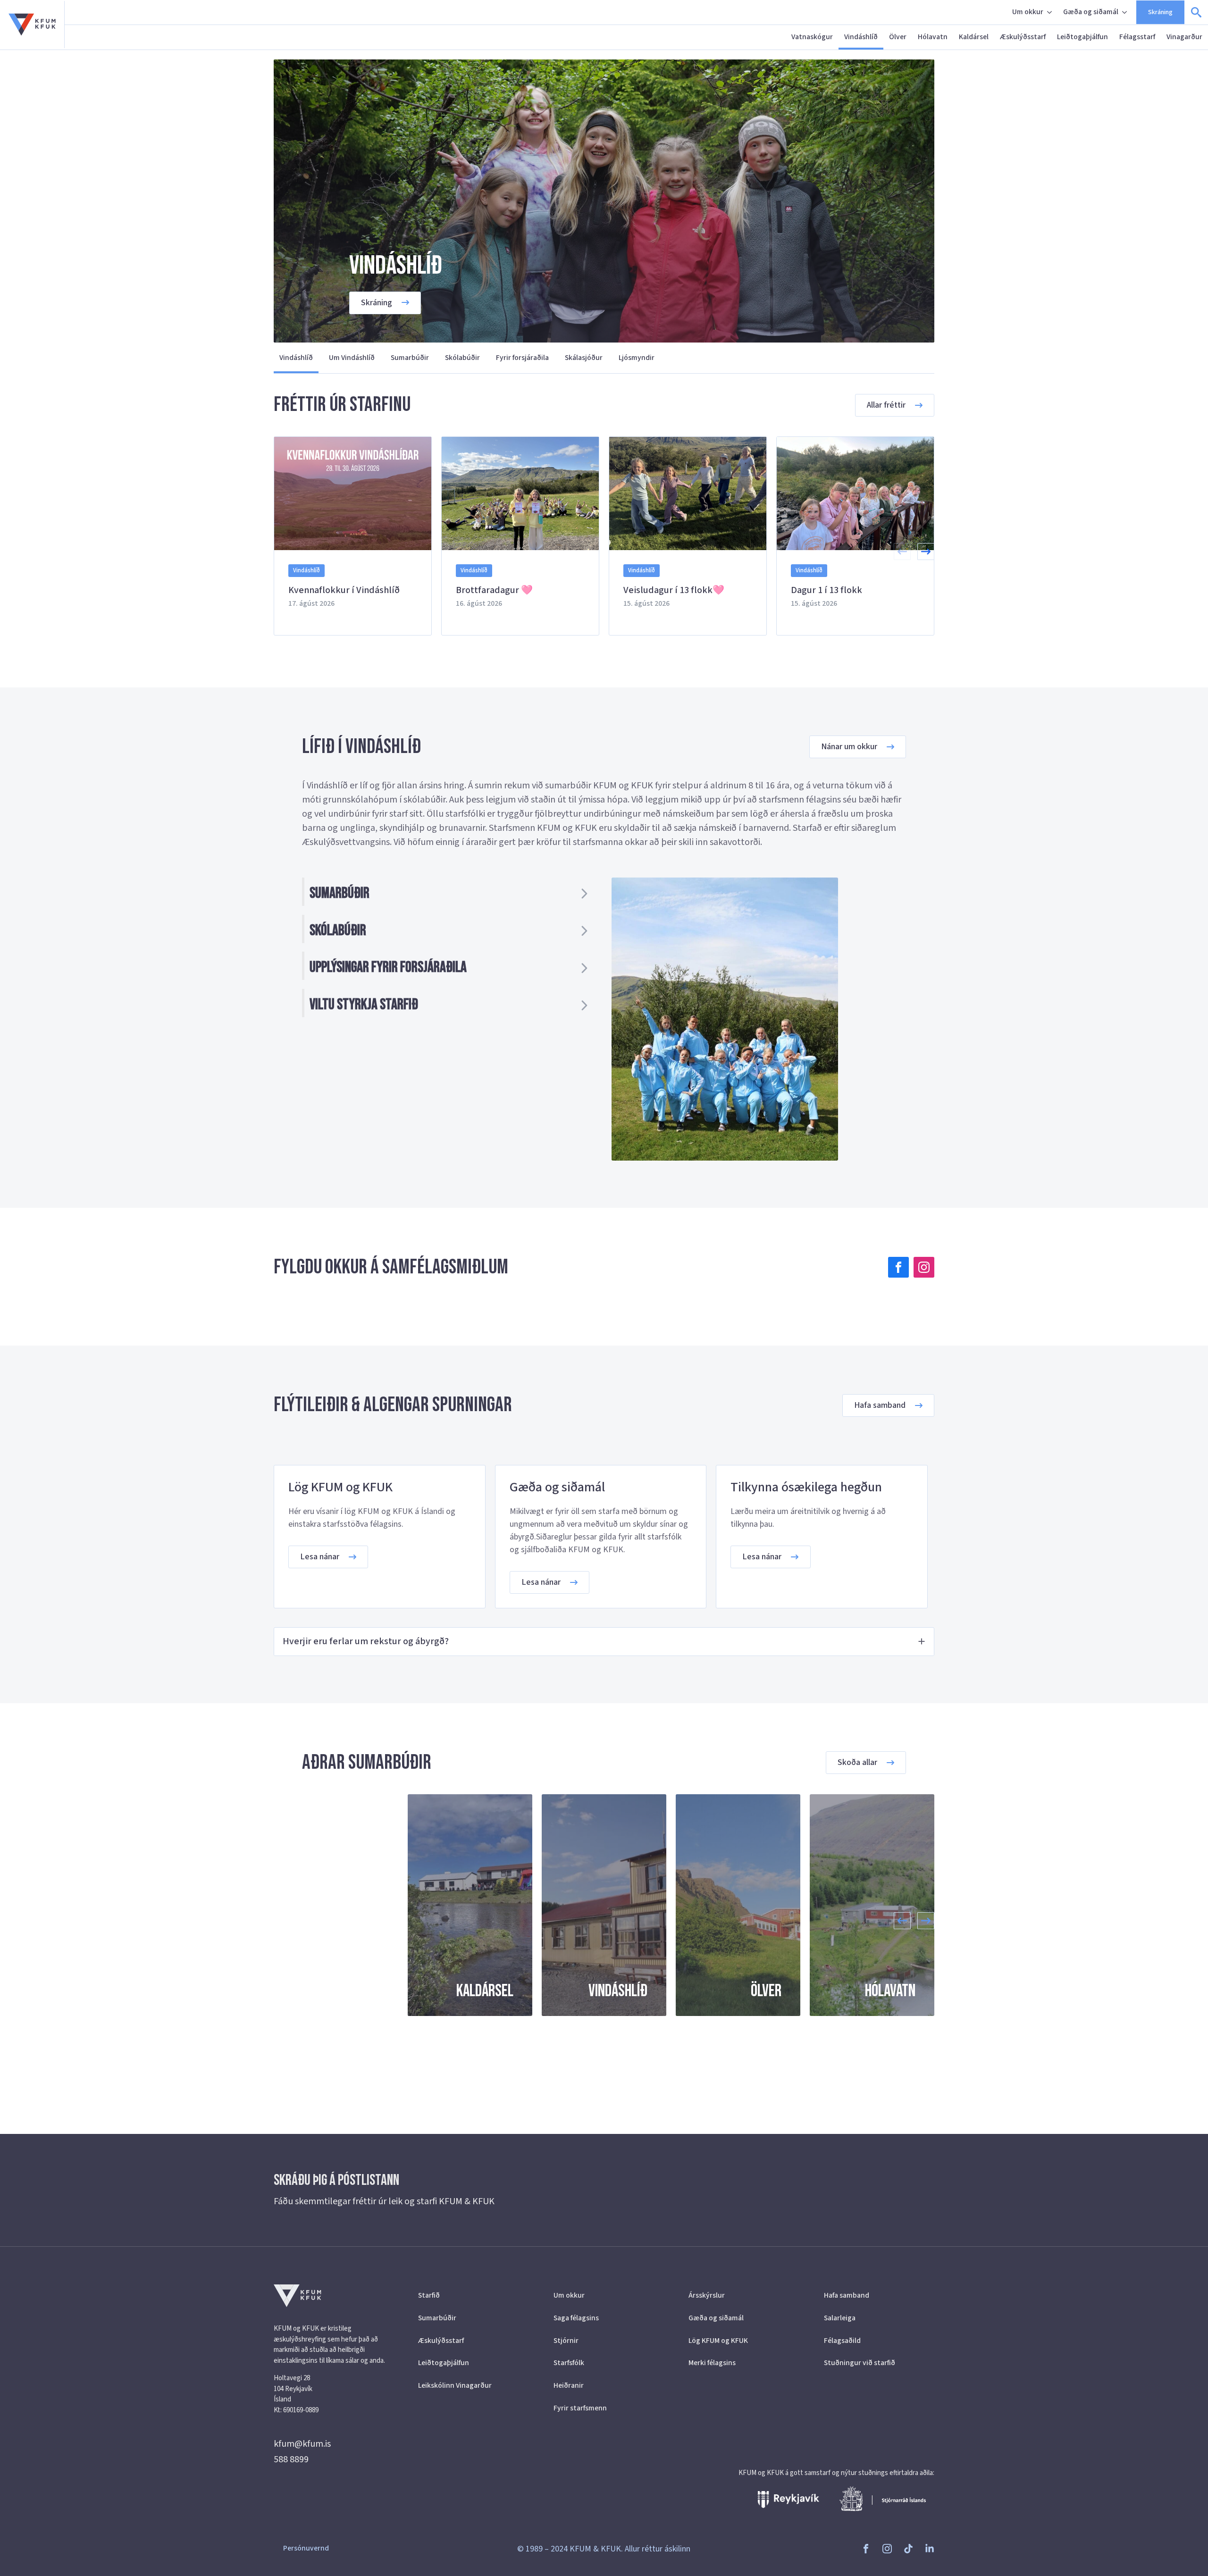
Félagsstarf (1137, 37)
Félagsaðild (842, 2341)
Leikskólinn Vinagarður (455, 2385)
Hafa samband (847, 2295)
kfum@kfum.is (302, 2444)
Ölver (898, 37)
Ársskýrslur (707, 2295)
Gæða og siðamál (1091, 12)
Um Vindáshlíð (352, 358)
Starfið (429, 2295)
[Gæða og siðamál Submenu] (1125, 12)
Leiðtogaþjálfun (1082, 37)
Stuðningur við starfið (860, 2363)
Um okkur (1028, 12)
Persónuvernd (306, 2548)
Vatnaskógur (812, 37)
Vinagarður (1184, 37)
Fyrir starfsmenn (580, 2408)
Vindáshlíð (861, 37)
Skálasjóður (584, 358)
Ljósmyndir (637, 358)
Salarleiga (840, 2318)
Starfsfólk (569, 2363)
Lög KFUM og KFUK (718, 2341)
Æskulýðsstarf (1023, 37)
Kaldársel (974, 37)
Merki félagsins (712, 2363)
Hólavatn (933, 37)
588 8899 (291, 2459)
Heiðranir (569, 2385)
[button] (926, 552)
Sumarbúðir (410, 358)
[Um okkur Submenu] (1050, 12)
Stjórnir (566, 2341)
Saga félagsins (576, 2318)
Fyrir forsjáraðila (522, 358)
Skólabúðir (462, 358)
